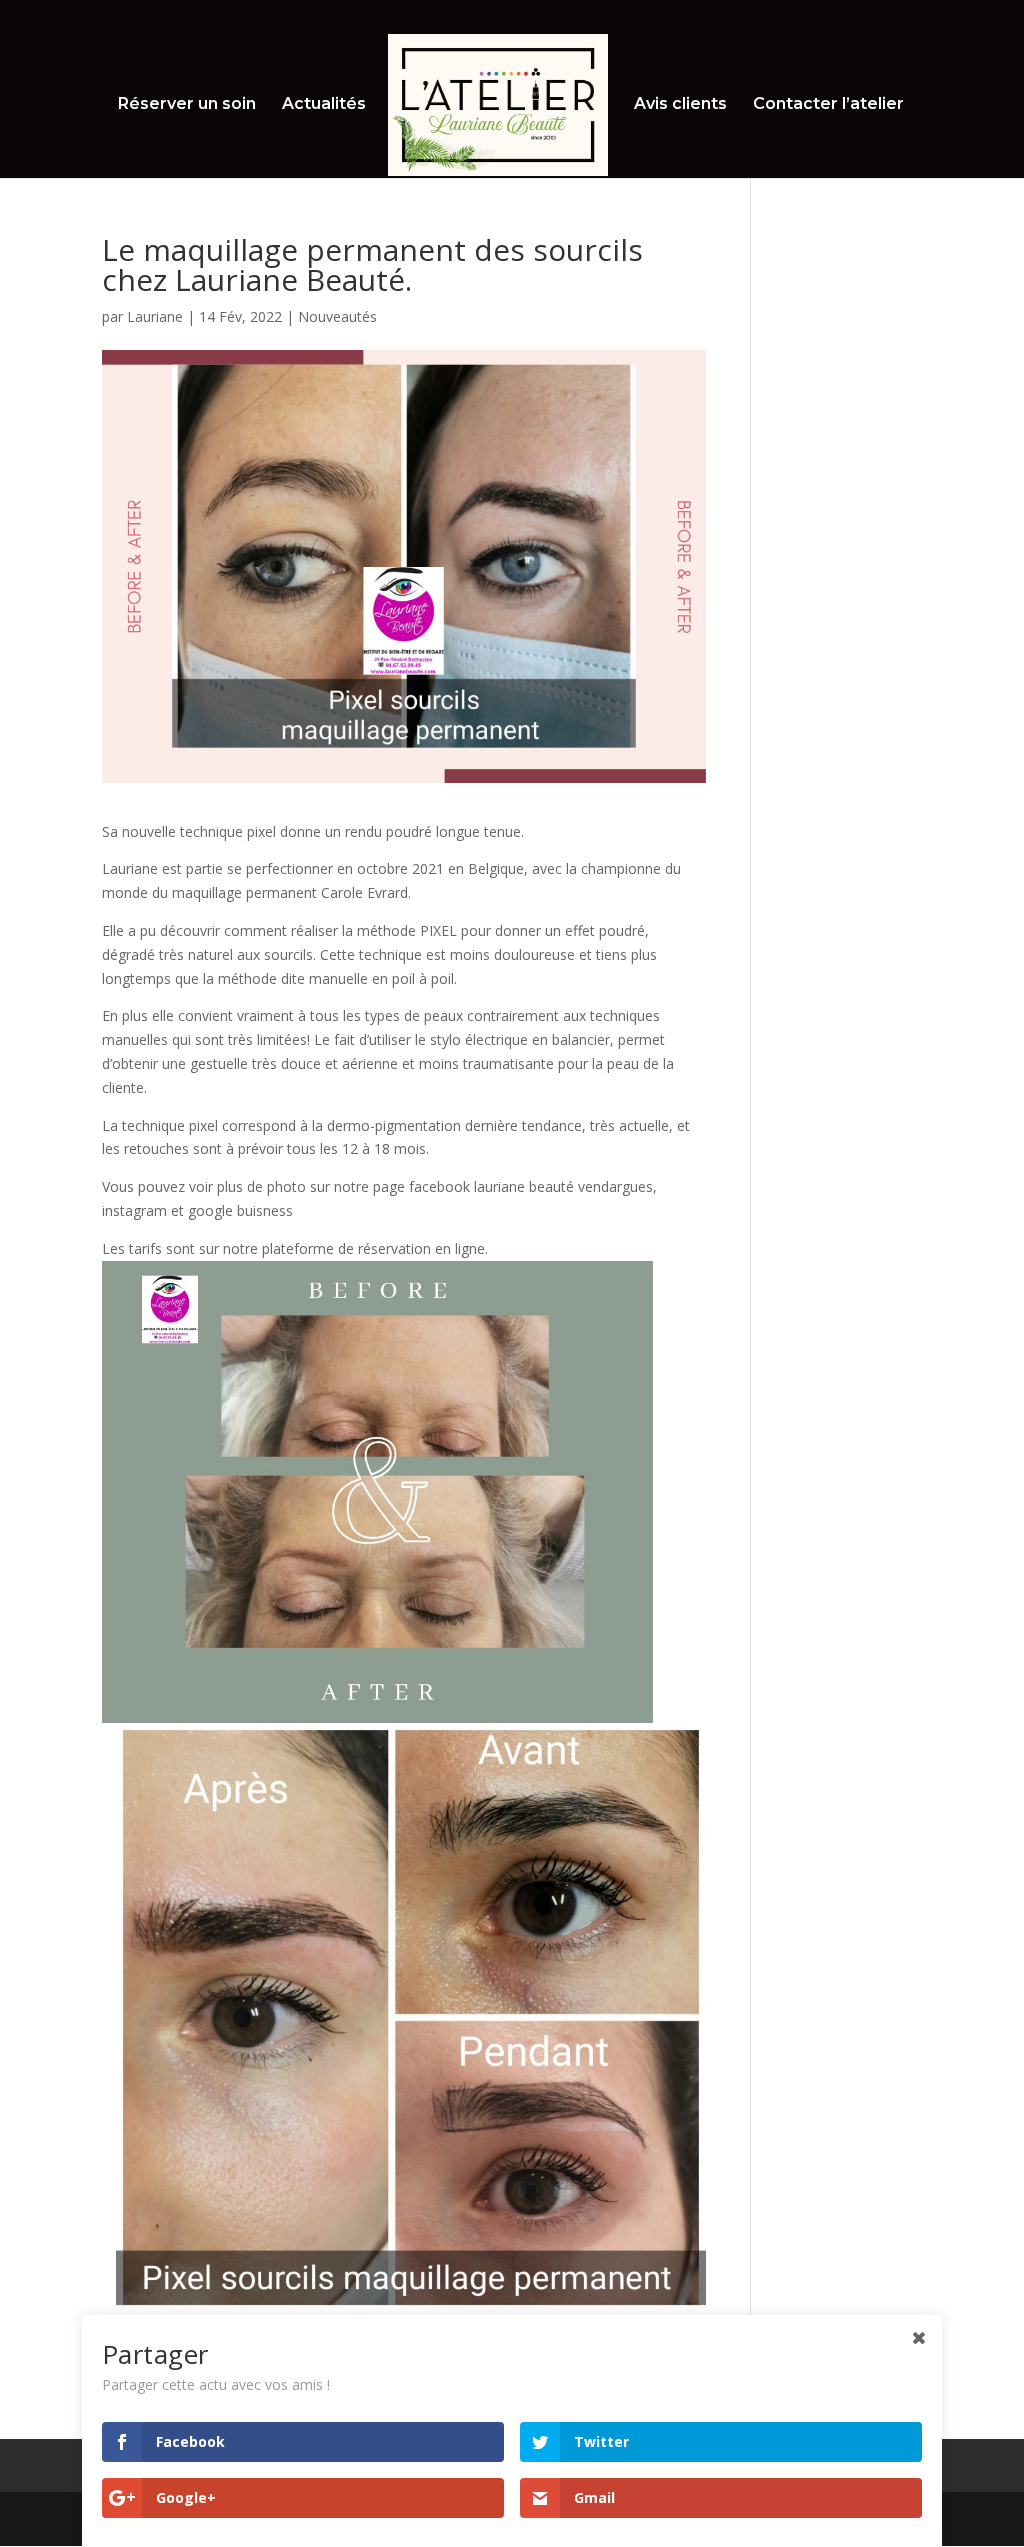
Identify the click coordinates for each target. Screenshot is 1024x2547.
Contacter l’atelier (828, 105)
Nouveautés (337, 316)
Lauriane (155, 316)
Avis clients (680, 105)
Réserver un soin (187, 105)
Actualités (324, 105)
